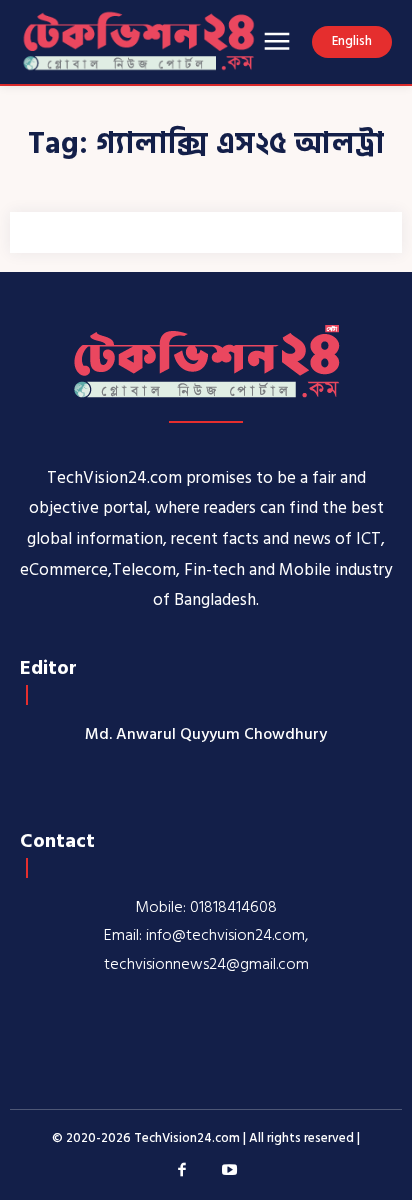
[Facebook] (183, 1171)
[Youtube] (230, 1171)
